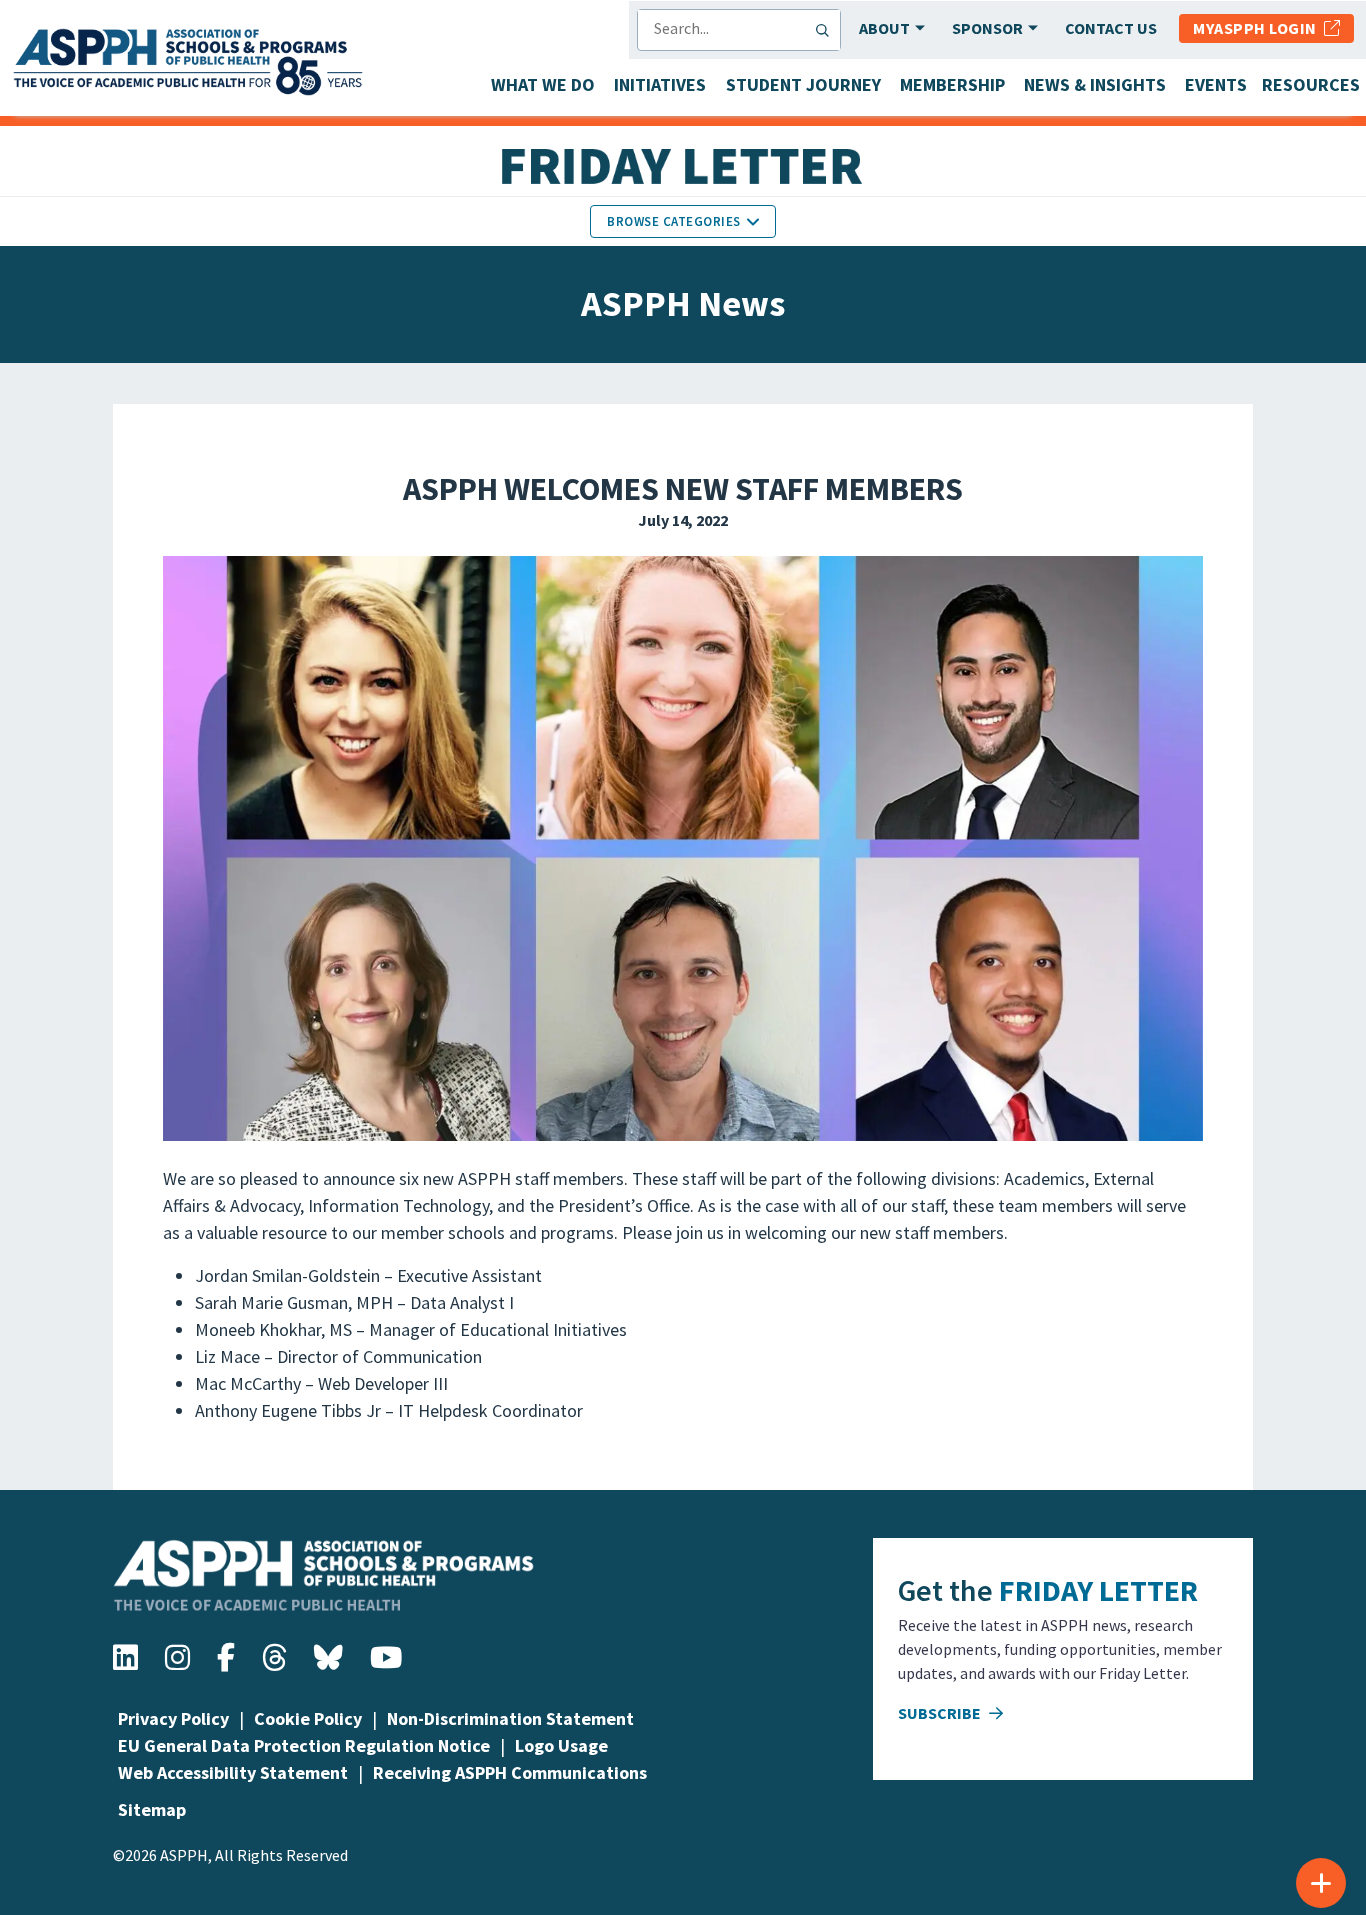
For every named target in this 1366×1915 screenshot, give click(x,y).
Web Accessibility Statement (233, 1772)
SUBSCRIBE (941, 1713)
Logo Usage (561, 1745)
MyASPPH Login (1258, 28)
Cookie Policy (308, 1718)
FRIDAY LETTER (1098, 1590)
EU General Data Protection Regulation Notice (304, 1745)
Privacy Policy (173, 1718)
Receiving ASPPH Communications (510, 1772)
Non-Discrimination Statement (510, 1718)
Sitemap (152, 1809)
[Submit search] (827, 30)
